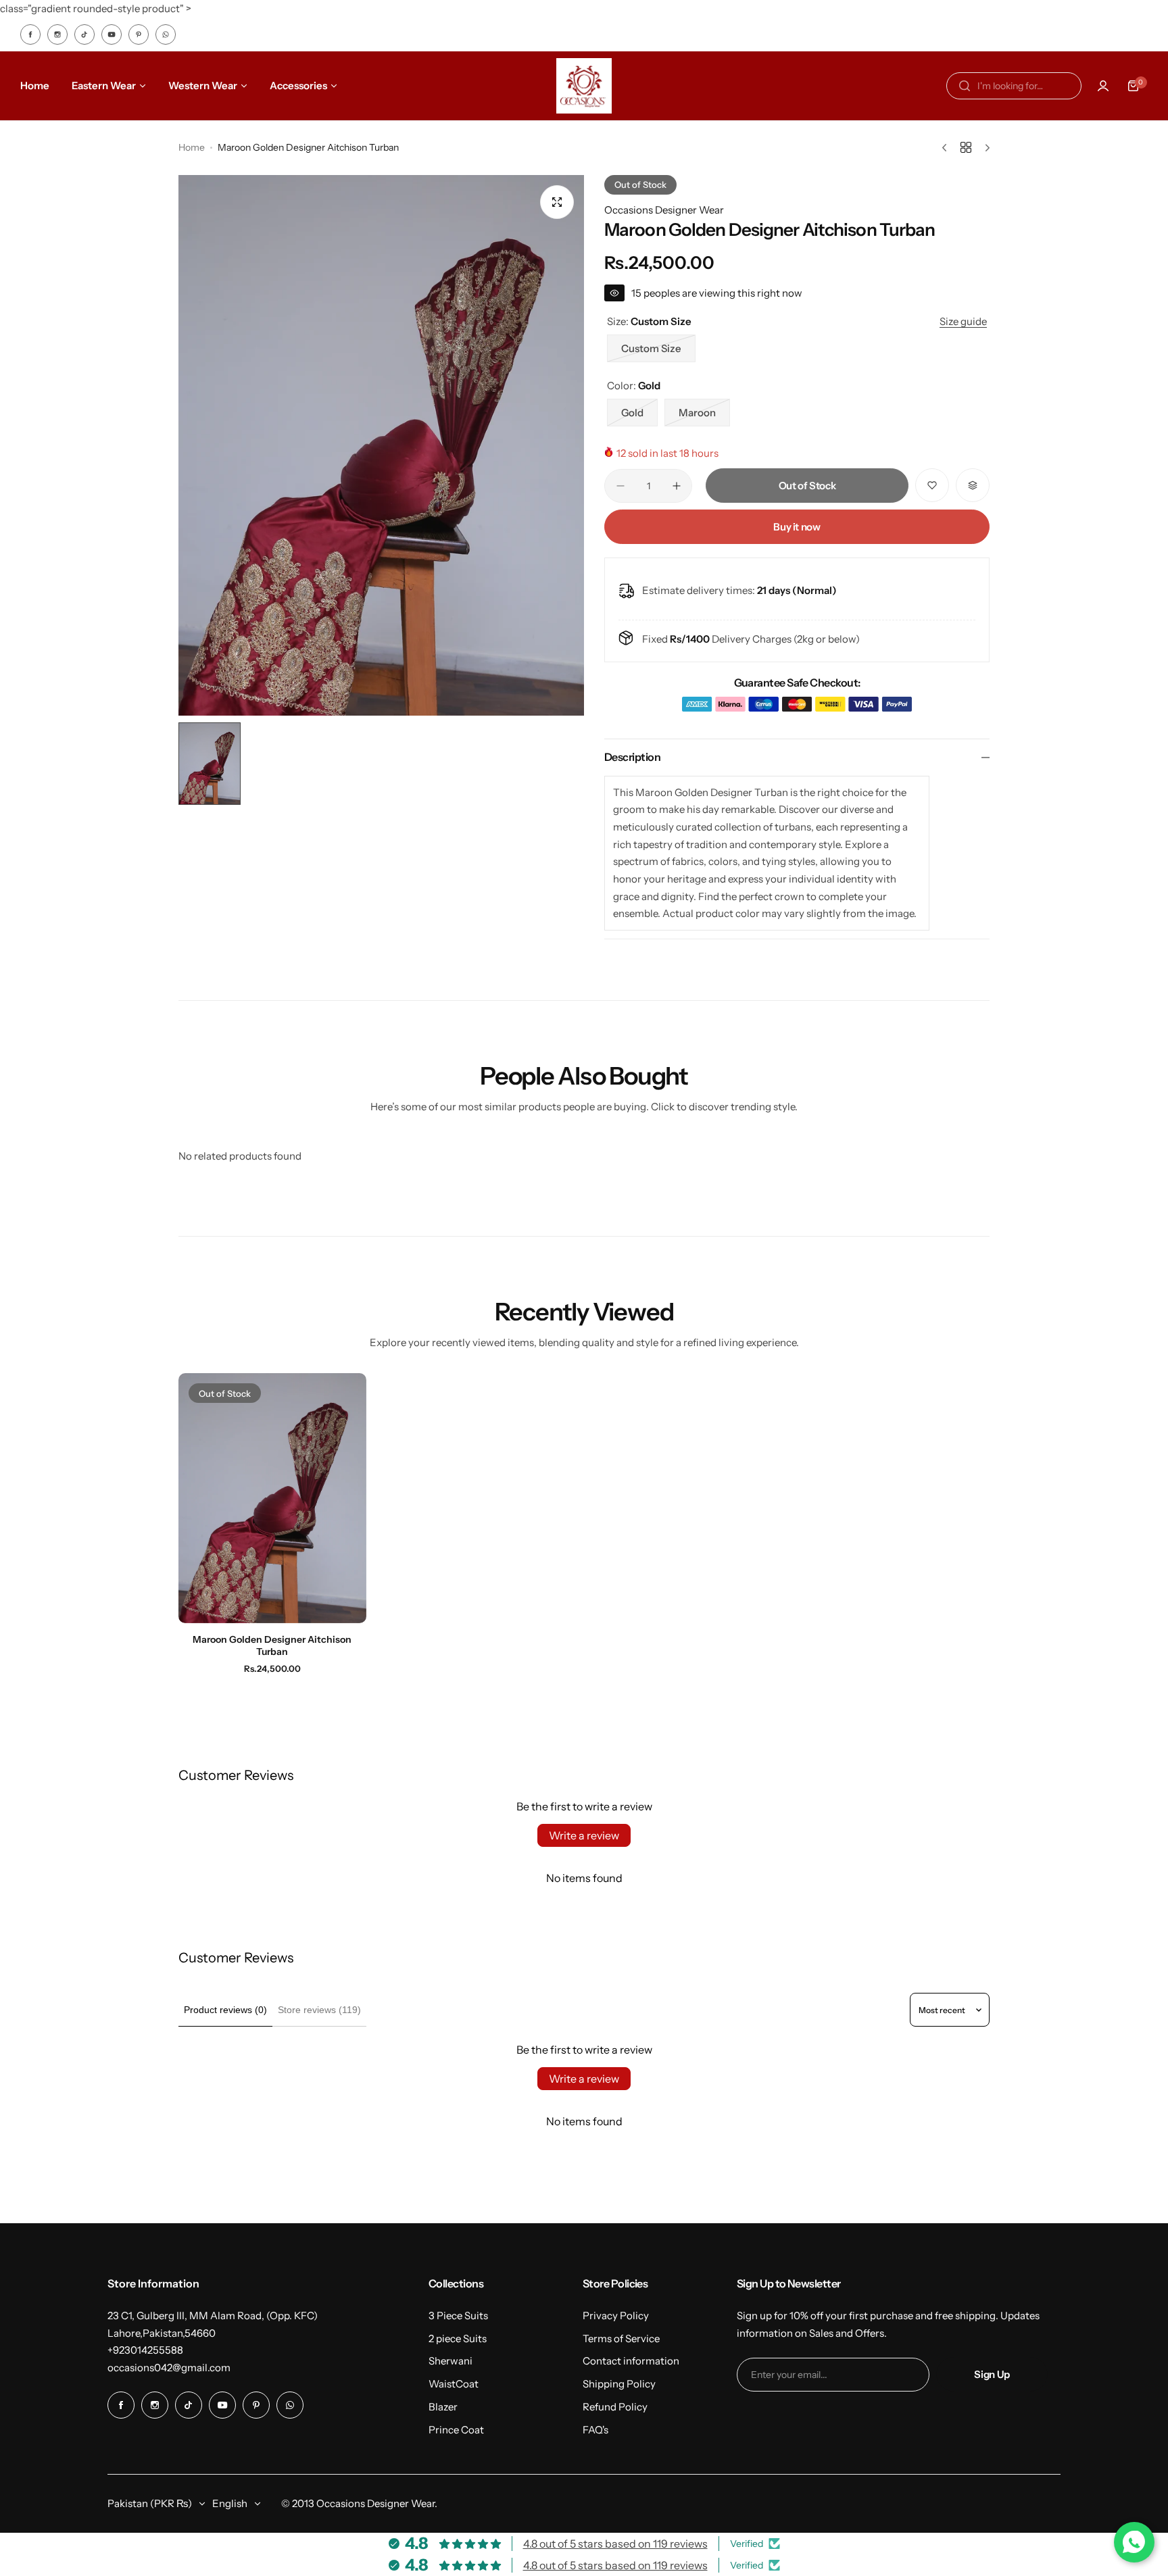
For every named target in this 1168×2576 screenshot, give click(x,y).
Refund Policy (615, 2407)
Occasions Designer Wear (664, 210)
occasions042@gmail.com (169, 2368)
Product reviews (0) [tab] (225, 2010)
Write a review (584, 1835)
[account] (1103, 86)
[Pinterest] (139, 34)
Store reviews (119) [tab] (319, 2010)
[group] (381, 445)
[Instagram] (57, 34)
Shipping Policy (619, 2384)
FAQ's (595, 2430)
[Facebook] (30, 34)
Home (192, 147)
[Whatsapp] (166, 34)
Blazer (443, 2407)
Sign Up (992, 2374)
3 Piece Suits (458, 2315)
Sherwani (451, 2361)
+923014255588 (145, 2350)
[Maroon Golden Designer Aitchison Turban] (272, 1498)
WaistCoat (454, 2384)
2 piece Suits (458, 2338)
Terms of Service (621, 2338)
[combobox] (1014, 86)
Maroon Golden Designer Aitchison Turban (272, 1645)
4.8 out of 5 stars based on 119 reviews (615, 2544)
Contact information (631, 2361)
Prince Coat (456, 2430)
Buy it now (797, 527)
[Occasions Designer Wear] (584, 86)
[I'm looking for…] (965, 86)
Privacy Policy (616, 2315)
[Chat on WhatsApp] (1134, 2542)
